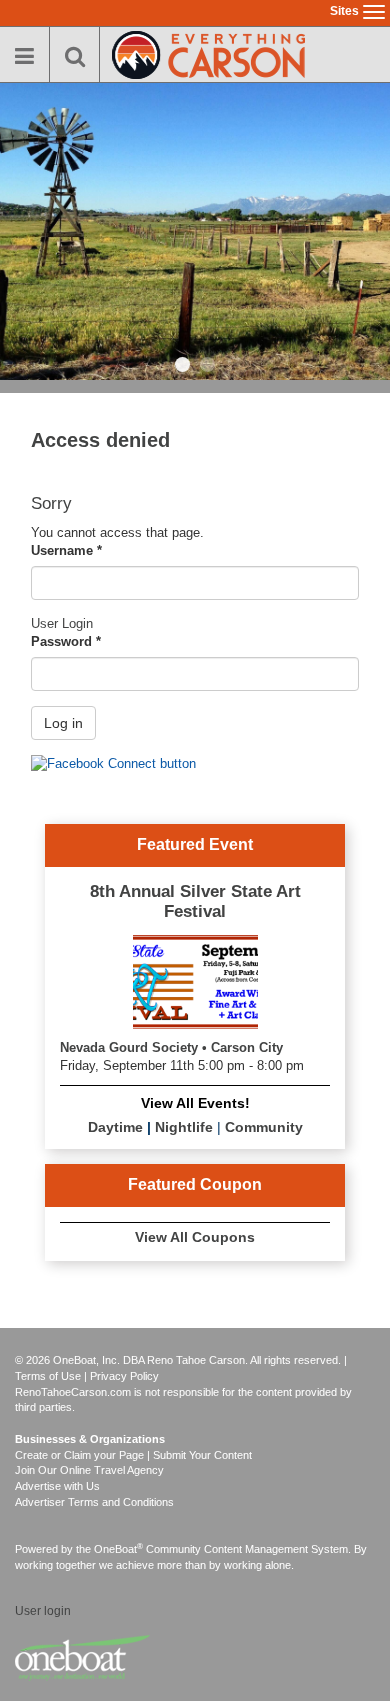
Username (66, 550)
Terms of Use (48, 1376)
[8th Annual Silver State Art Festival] (195, 979)
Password (66, 641)
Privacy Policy (124, 1376)
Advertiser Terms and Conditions (94, 1502)
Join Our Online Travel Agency (89, 1470)
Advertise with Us (57, 1486)
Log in (63, 723)
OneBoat (118, 1549)
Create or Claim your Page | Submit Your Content (133, 1455)
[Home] (208, 52)
